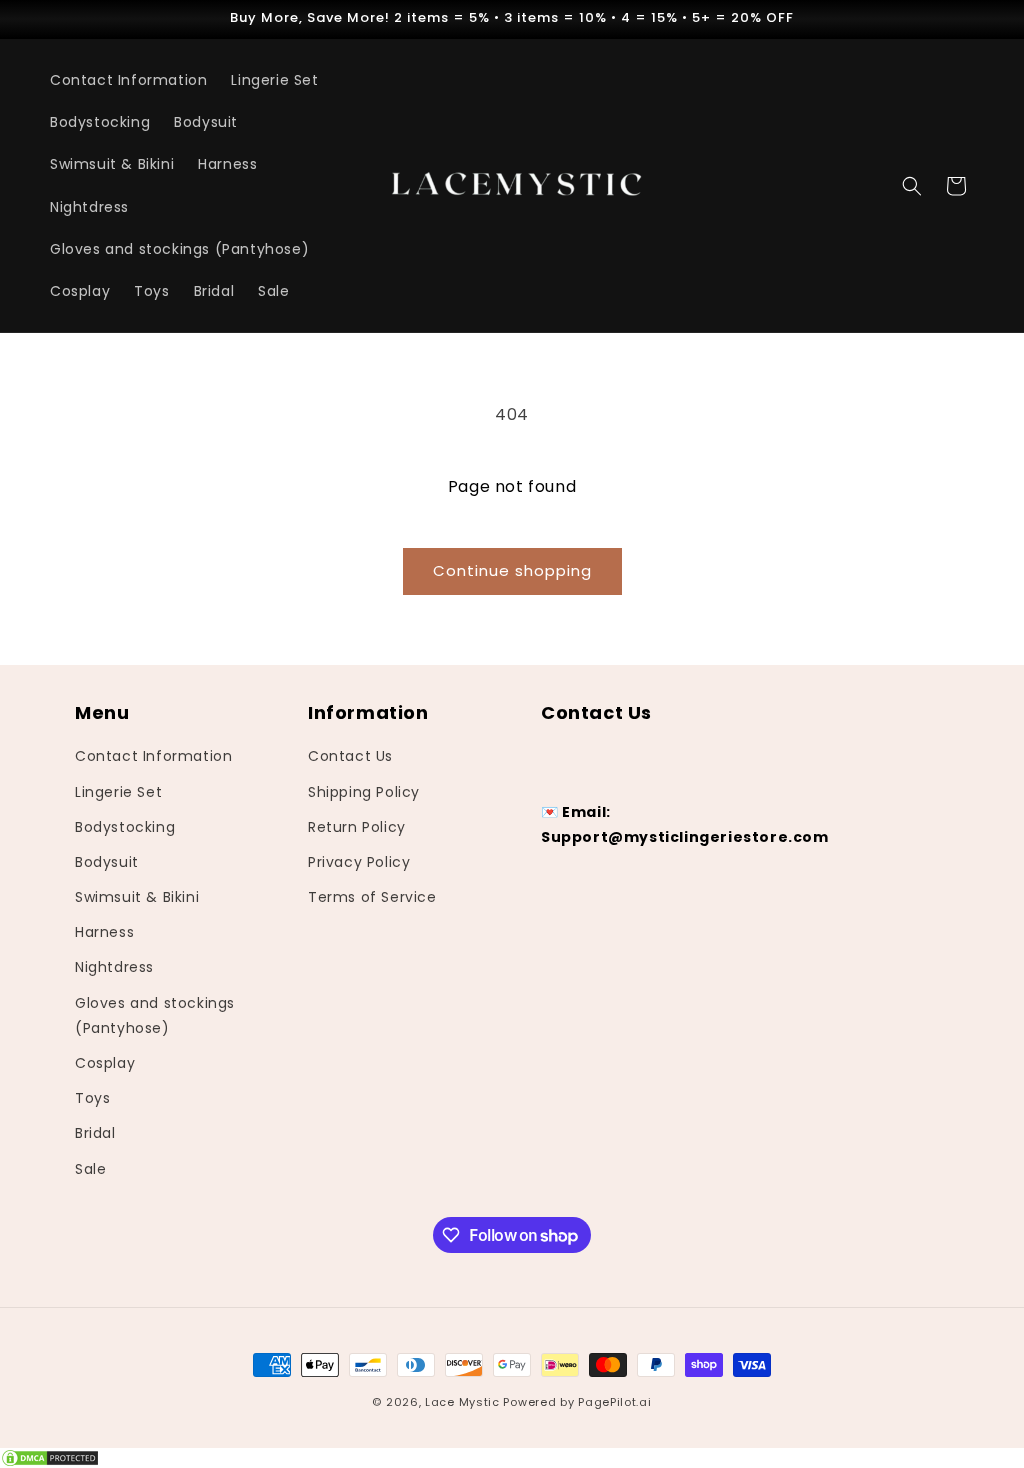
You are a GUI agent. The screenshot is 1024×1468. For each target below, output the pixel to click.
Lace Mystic (462, 1402)
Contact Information (153, 756)
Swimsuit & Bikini (137, 897)
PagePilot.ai (614, 1402)
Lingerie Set (118, 792)
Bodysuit (107, 862)
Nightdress (114, 967)
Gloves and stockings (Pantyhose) (155, 1015)
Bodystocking (125, 827)
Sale (90, 1169)
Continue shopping (512, 570)
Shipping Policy (364, 792)
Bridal (95, 1133)
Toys (92, 1098)
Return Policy (357, 827)
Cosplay (105, 1063)
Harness (104, 932)
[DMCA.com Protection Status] (512, 1458)
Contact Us (350, 756)
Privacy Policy (359, 862)
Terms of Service (372, 897)
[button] (912, 186)
